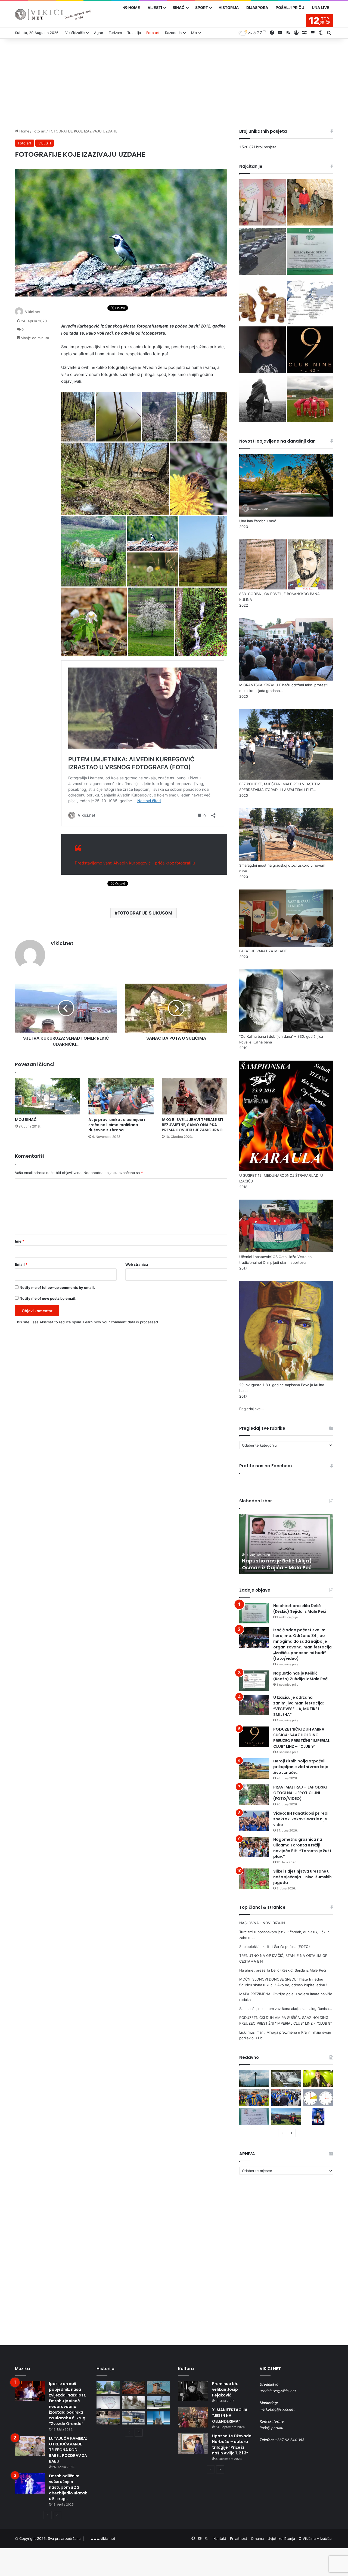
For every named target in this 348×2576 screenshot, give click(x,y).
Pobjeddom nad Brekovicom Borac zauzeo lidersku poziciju (286, 1564)
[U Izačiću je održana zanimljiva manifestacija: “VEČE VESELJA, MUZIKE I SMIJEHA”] (254, 1705)
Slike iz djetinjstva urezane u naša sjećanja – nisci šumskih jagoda (302, 1877)
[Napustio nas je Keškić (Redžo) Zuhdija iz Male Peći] (254, 1681)
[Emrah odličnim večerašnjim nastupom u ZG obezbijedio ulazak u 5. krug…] (30, 2483)
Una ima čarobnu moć (258, 521)
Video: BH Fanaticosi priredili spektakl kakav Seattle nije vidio (302, 1819)
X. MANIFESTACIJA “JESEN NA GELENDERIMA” (230, 2416)
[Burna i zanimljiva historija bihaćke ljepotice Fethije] (158, 2418)
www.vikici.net (103, 2538)
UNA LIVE (321, 7)
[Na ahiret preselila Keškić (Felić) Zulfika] (254, 2117)
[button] (78, 417)
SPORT (202, 7)
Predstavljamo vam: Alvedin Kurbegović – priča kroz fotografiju (135, 863)
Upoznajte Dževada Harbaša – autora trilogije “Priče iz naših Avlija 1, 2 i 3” (232, 2444)
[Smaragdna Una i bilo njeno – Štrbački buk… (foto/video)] (286, 2079)
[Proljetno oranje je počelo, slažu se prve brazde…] (286, 2117)
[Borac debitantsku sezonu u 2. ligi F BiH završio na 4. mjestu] (310, 400)
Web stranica (137, 1264)
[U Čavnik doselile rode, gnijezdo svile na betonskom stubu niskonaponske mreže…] (254, 2079)
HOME (134, 7)
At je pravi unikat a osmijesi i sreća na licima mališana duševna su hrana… (117, 1125)
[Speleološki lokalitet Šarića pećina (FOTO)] (310, 203)
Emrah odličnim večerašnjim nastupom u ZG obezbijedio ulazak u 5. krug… (68, 2487)
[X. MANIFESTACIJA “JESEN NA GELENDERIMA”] (193, 2417)
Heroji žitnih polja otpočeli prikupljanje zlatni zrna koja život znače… (301, 1767)
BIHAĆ (179, 7)
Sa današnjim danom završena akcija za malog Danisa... (286, 2009)
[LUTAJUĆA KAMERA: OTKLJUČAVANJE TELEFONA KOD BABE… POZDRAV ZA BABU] (30, 2446)
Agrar (99, 33)
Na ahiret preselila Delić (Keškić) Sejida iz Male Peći (300, 1609)
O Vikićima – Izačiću (315, 2538)
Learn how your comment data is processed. (121, 1322)
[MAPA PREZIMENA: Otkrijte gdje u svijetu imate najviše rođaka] (310, 301)
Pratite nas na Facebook (266, 1466)
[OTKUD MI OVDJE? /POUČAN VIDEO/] (108, 2403)
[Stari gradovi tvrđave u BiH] (158, 2387)
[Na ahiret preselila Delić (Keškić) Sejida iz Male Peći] (310, 252)
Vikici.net (33, 312)
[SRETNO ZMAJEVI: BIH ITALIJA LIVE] (286, 2098)
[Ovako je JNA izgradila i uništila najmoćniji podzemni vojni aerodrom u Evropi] (158, 2403)
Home (24, 131)
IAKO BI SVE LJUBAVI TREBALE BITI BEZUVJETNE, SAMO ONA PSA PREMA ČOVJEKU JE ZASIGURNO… (194, 1125)
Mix (194, 33)
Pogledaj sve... (252, 1409)
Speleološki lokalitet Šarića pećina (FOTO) (275, 1947)
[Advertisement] (174, 82)
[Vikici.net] (53, 14)
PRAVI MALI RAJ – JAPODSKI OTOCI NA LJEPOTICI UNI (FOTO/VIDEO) (300, 1793)
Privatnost (239, 2538)
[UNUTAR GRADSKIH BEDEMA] (108, 2387)
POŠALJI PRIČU (290, 7)
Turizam (115, 33)
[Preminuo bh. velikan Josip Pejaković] (193, 2391)
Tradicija (134, 33)
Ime (20, 1241)
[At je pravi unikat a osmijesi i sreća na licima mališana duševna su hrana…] (121, 1096)
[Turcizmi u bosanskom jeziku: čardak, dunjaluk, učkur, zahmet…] (262, 203)
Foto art (153, 33)
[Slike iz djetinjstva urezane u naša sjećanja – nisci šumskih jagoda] (254, 1879)
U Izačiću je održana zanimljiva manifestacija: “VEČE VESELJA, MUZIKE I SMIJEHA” (299, 1706)
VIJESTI (155, 7)
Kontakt (220, 2538)
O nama (257, 2538)
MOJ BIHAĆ (26, 1120)
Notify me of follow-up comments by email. (57, 1287)
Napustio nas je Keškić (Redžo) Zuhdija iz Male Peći (301, 1676)
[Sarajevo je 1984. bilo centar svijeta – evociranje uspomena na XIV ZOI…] (133, 2418)
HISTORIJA (229, 7)
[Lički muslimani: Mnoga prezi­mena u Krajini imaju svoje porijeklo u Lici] (262, 400)
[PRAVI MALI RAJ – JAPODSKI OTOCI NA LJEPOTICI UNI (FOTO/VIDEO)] (254, 1795)
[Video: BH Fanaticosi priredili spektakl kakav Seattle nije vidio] (254, 1821)
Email (21, 1264)
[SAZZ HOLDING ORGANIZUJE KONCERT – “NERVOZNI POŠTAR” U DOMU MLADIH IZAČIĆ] (318, 2117)
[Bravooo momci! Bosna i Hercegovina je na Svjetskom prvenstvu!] (254, 2098)
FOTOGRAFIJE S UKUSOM (145, 913)
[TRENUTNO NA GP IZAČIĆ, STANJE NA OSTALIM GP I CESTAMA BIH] (262, 252)
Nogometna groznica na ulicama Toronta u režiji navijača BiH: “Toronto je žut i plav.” (302, 1848)
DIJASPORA (257, 7)
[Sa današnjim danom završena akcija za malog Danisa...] (262, 350)
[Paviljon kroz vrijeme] (108, 2418)
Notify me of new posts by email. (48, 1298)
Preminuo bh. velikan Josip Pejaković (225, 2389)
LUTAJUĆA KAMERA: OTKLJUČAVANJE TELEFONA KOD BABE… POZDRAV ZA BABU (68, 2450)
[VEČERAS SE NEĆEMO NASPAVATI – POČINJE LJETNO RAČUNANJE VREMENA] (318, 2098)
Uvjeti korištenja (281, 2538)
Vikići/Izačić (75, 33)
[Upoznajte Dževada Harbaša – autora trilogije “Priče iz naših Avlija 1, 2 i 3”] (193, 2443)
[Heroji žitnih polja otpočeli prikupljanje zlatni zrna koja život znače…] (254, 1769)
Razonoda (173, 33)
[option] (286, 1544)
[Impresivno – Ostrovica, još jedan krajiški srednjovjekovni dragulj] (133, 2387)
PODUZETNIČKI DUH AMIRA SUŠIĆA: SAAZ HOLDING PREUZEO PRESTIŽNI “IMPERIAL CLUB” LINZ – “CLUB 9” (302, 1738)
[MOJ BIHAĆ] (48, 1096)
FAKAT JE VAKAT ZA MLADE (263, 951)
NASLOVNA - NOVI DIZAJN (262, 1923)
